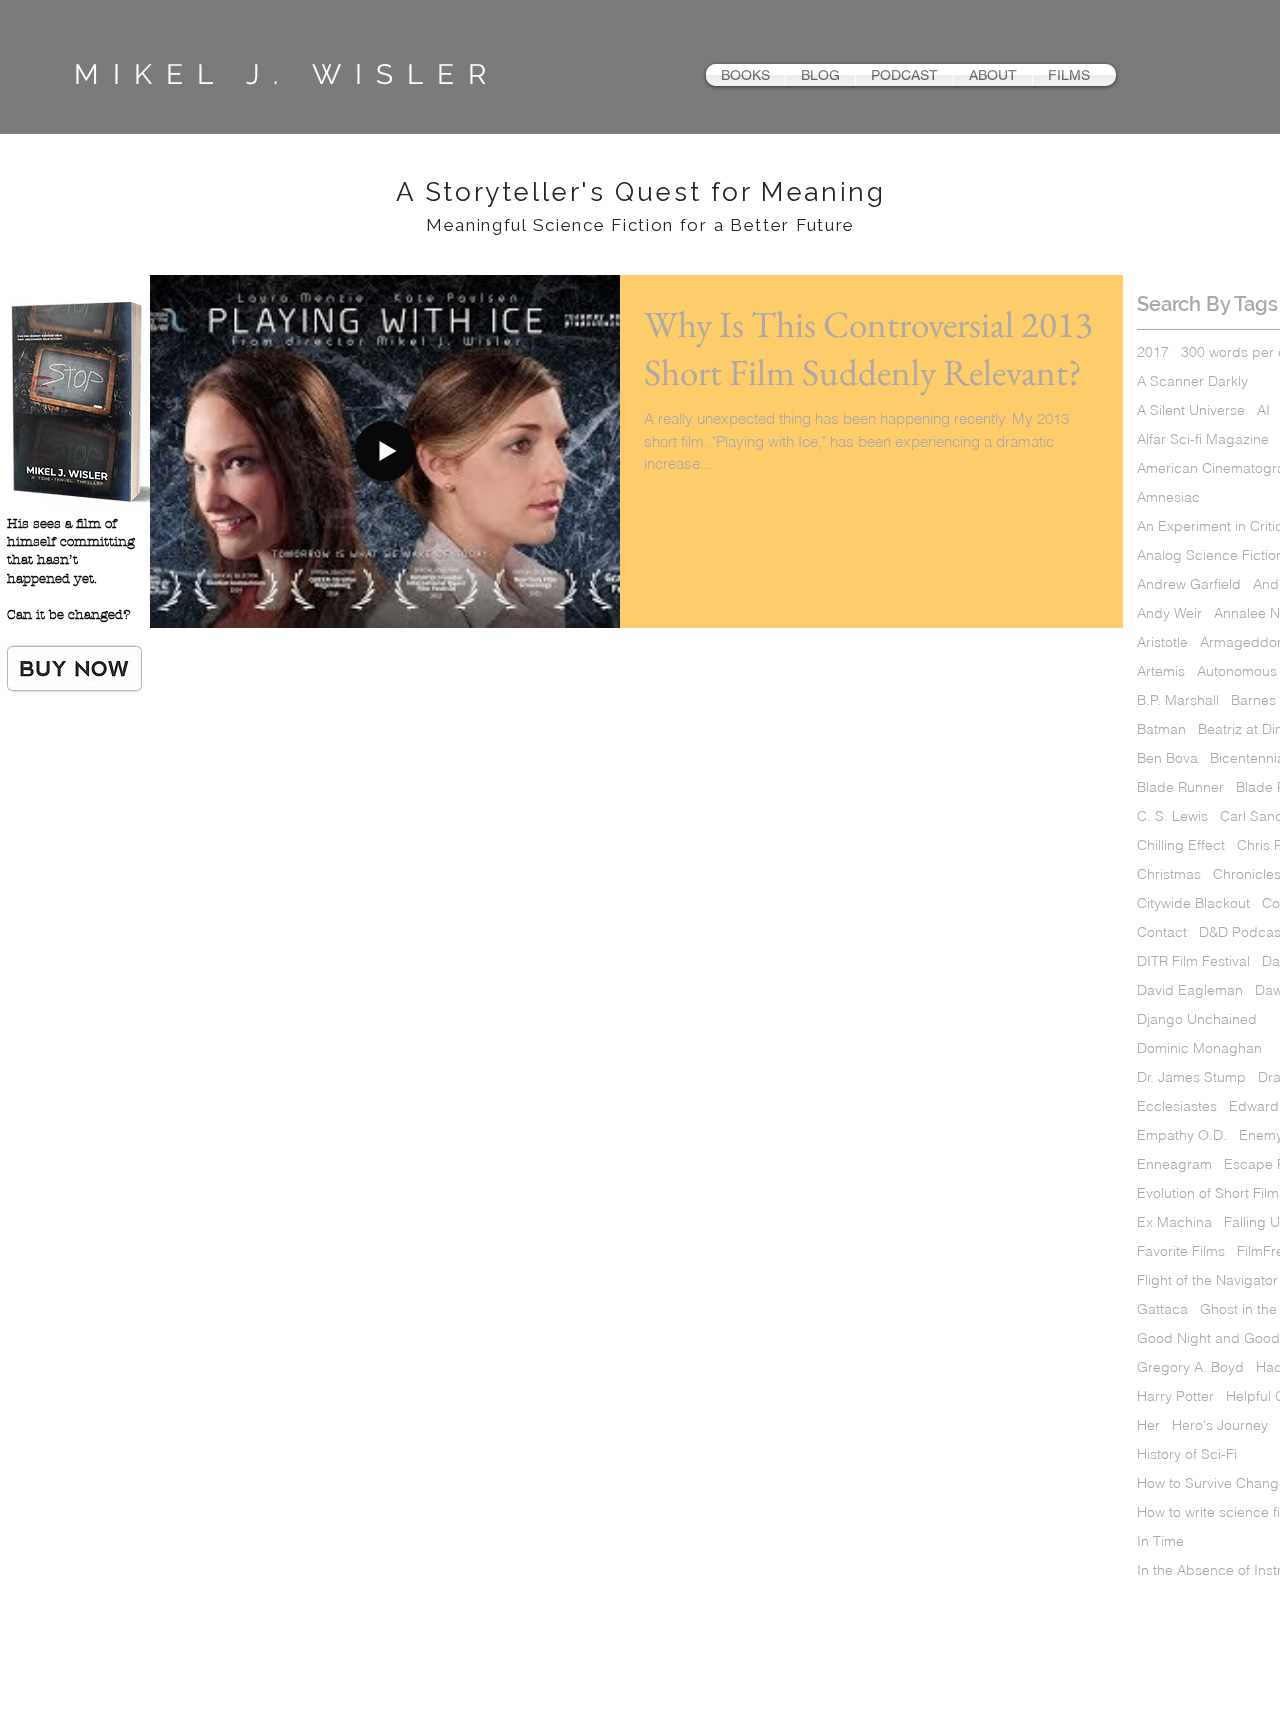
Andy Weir (1169, 613)
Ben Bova (1167, 758)
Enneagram (1174, 1164)
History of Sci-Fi (1187, 1454)
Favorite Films (1181, 1251)
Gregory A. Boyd (1190, 1367)
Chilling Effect (1181, 845)
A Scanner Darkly (1192, 381)
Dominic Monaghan (1199, 1048)
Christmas (1169, 874)
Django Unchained (1197, 1019)
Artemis (1161, 671)
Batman (1161, 729)
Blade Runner (1180, 787)
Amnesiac (1168, 497)
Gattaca (1162, 1309)
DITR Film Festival (1193, 961)
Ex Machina (1174, 1222)
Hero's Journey (1220, 1425)
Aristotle (1162, 642)
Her (1148, 1425)
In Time (1160, 1541)
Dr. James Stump (1191, 1077)
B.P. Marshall (1178, 700)
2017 (1153, 352)
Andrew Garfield (1189, 584)
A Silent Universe (1191, 410)
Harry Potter (1175, 1396)
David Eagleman (1190, 990)
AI (1263, 410)
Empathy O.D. (1182, 1135)
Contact (1162, 932)
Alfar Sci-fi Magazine (1203, 439)
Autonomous (1237, 671)
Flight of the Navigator (1207, 1280)
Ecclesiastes (1177, 1106)
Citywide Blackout (1193, 903)
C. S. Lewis (1172, 816)
